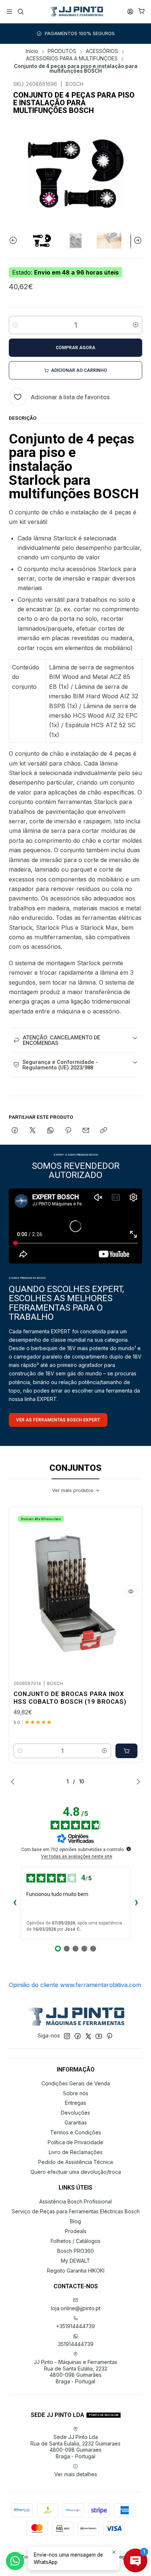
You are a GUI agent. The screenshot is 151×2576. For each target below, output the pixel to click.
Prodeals (76, 2231)
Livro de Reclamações (76, 2152)
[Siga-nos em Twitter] (88, 2036)
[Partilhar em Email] (86, 1131)
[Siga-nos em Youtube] (99, 2036)
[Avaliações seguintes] (136, 1903)
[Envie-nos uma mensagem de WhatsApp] (15, 2561)
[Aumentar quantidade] (136, 325)
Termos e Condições (76, 2132)
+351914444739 (75, 2326)
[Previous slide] (14, 241)
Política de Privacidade (75, 2142)
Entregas (75, 2103)
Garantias (76, 2122)
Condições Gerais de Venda (76, 2083)
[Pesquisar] (20, 12)
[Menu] (9, 12)
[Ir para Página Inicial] (75, 12)
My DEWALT (75, 2261)
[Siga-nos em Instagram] (67, 2036)
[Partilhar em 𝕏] (33, 1131)
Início (32, 52)
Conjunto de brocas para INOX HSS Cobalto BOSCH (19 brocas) (70, 1698)
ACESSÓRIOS (102, 52)
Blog (75, 2221)
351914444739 (76, 2344)
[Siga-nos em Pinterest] (109, 2036)
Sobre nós (76, 2093)
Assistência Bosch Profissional (75, 2201)
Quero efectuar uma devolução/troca (76, 2172)
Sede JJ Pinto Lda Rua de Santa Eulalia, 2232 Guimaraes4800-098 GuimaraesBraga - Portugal (75, 2447)
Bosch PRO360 (75, 2251)
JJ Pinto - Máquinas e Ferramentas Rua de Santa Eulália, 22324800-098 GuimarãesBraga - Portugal (75, 2372)
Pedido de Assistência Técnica (75, 2162)
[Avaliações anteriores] (15, 1903)
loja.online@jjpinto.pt (76, 2308)
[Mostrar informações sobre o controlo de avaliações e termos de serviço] (129, 1849)
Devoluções (75, 2113)
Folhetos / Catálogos (75, 2241)
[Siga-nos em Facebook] (78, 2036)
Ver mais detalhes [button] (76, 2474)
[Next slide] (137, 241)
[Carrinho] (142, 12)
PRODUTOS (62, 52)
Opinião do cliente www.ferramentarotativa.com (75, 1985)
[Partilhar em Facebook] (15, 1131)
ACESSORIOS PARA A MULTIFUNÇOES (72, 59)
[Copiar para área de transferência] (104, 1131)
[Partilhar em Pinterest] (68, 1131)
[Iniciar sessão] (130, 12)
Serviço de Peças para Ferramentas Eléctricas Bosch (76, 2211)
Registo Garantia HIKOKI (76, 2271)
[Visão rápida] (131, 1591)
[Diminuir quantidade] (15, 325)
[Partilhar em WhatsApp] (50, 1131)
